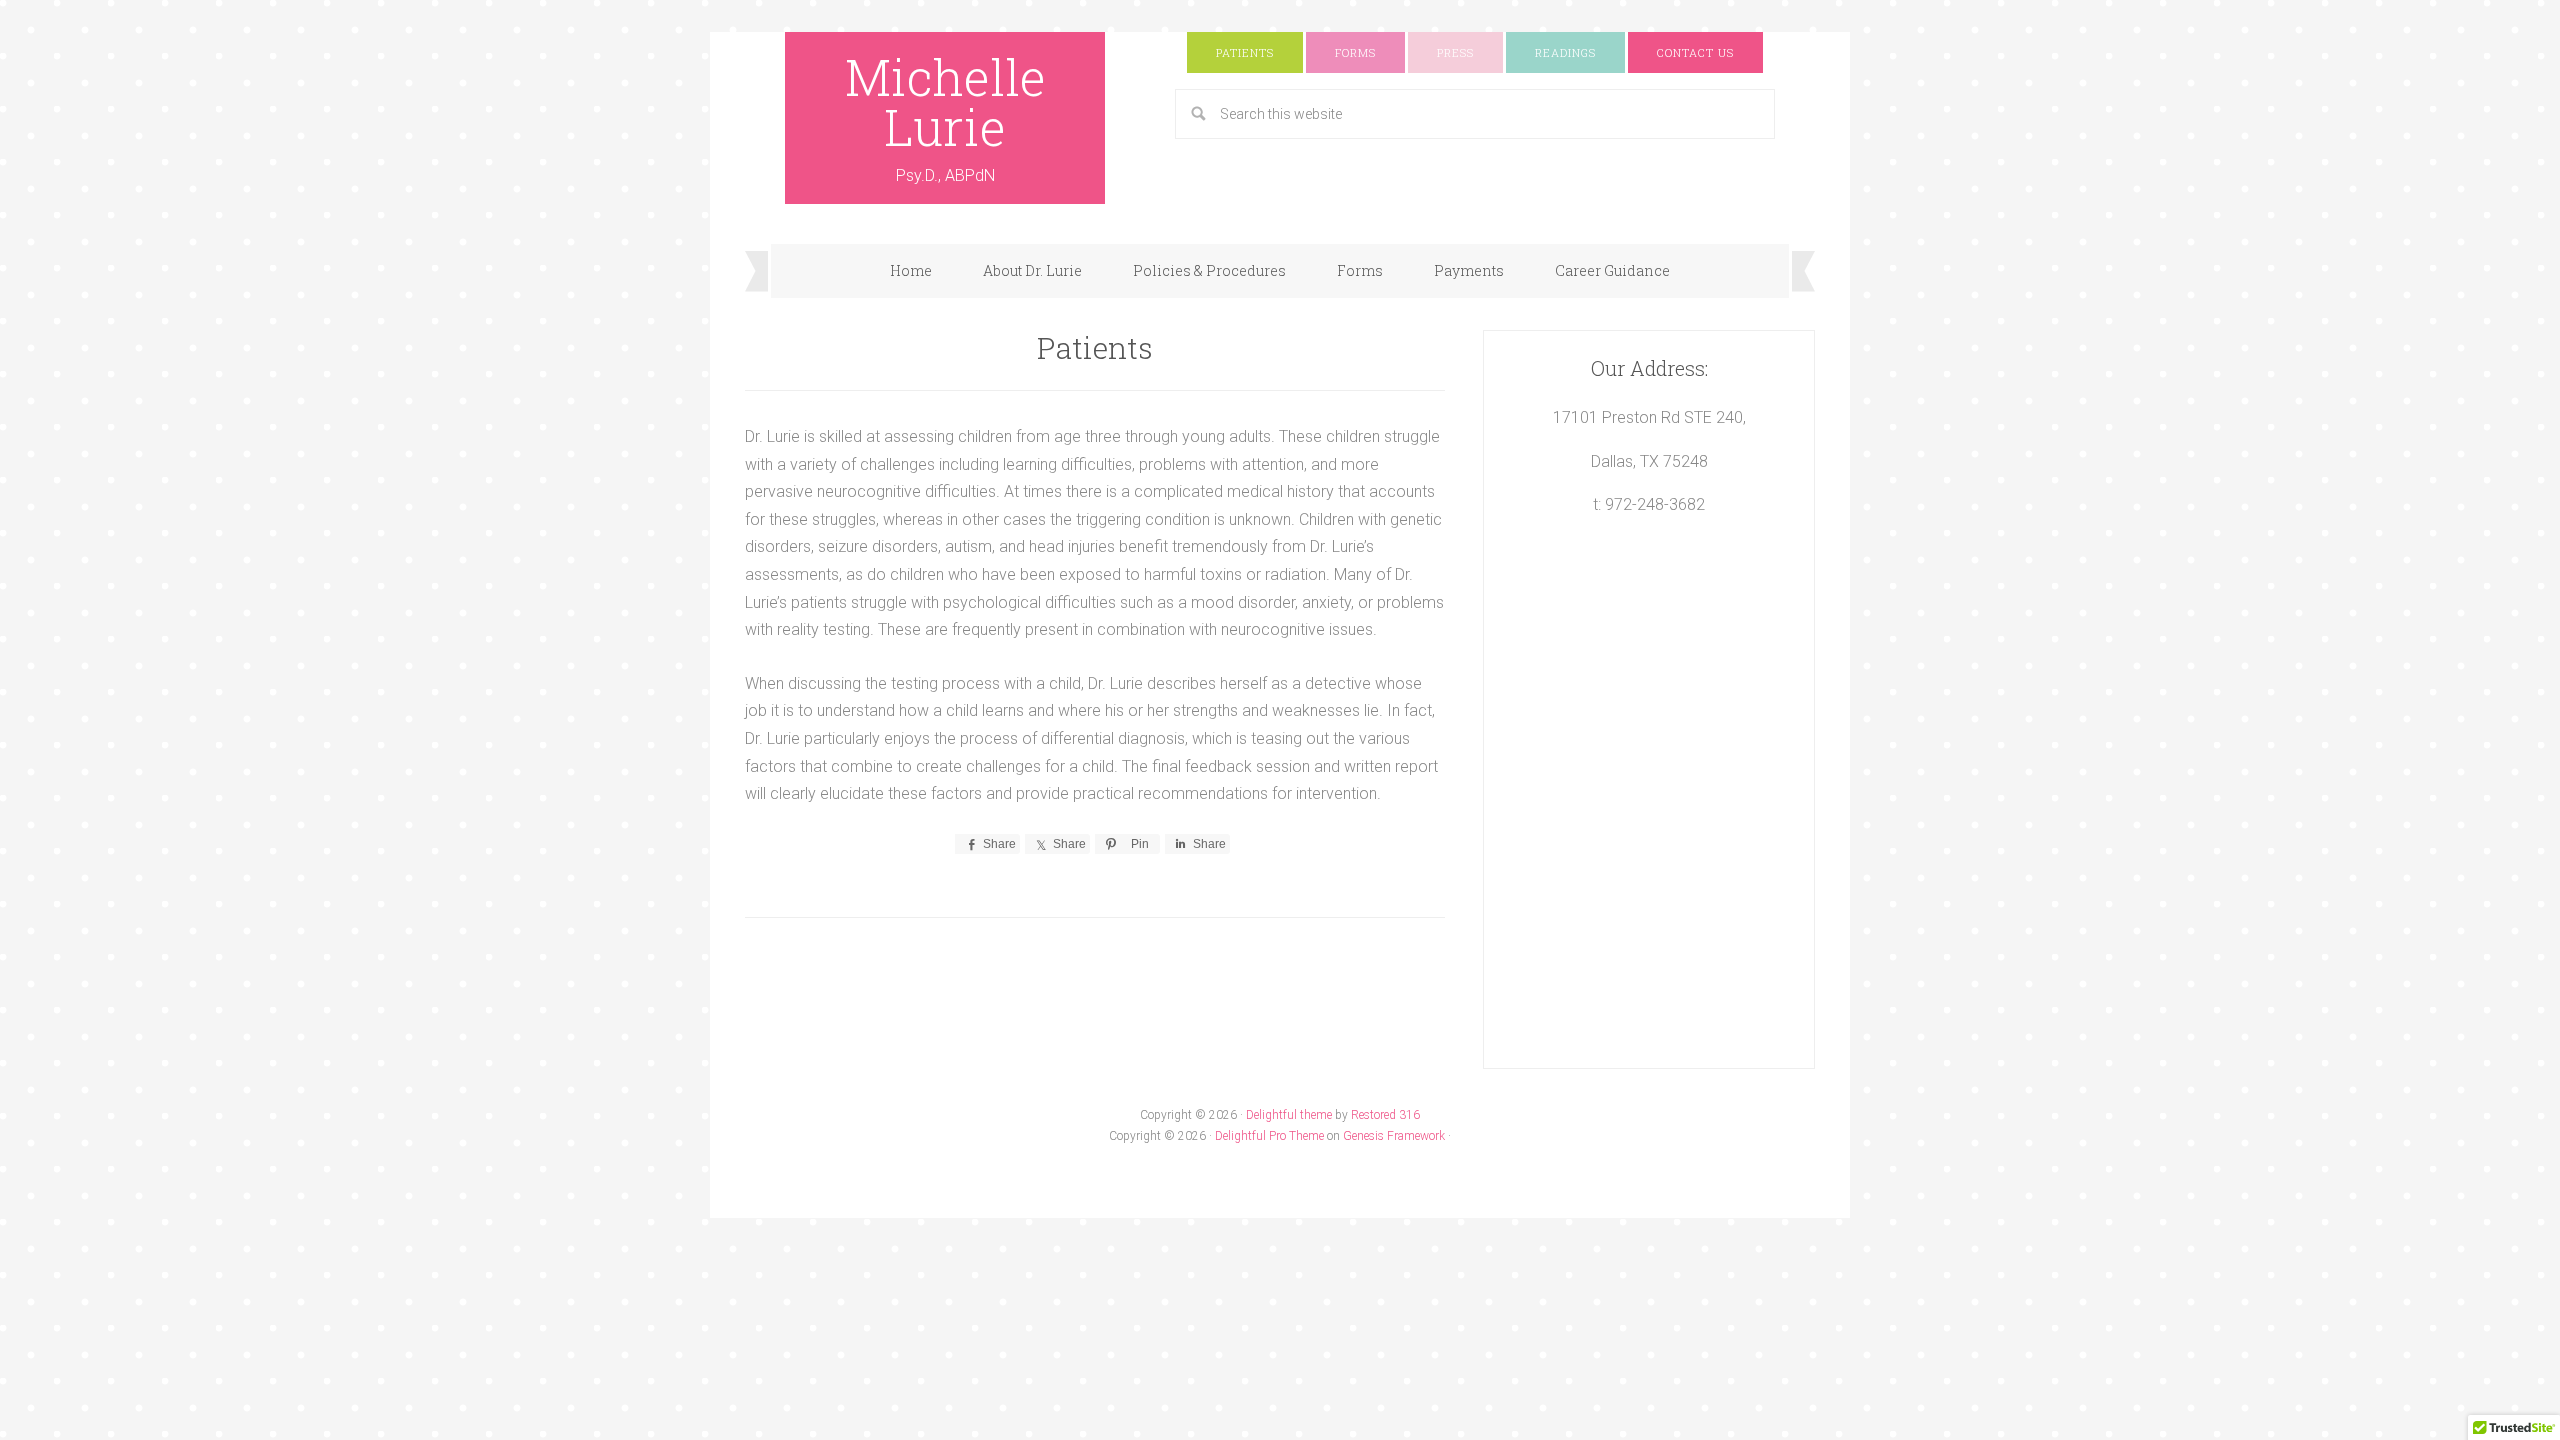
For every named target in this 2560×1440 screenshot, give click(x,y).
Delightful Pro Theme (1269, 1136)
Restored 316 (1385, 1115)
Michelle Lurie (945, 102)
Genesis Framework (1394, 1136)
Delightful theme (1289, 1115)
